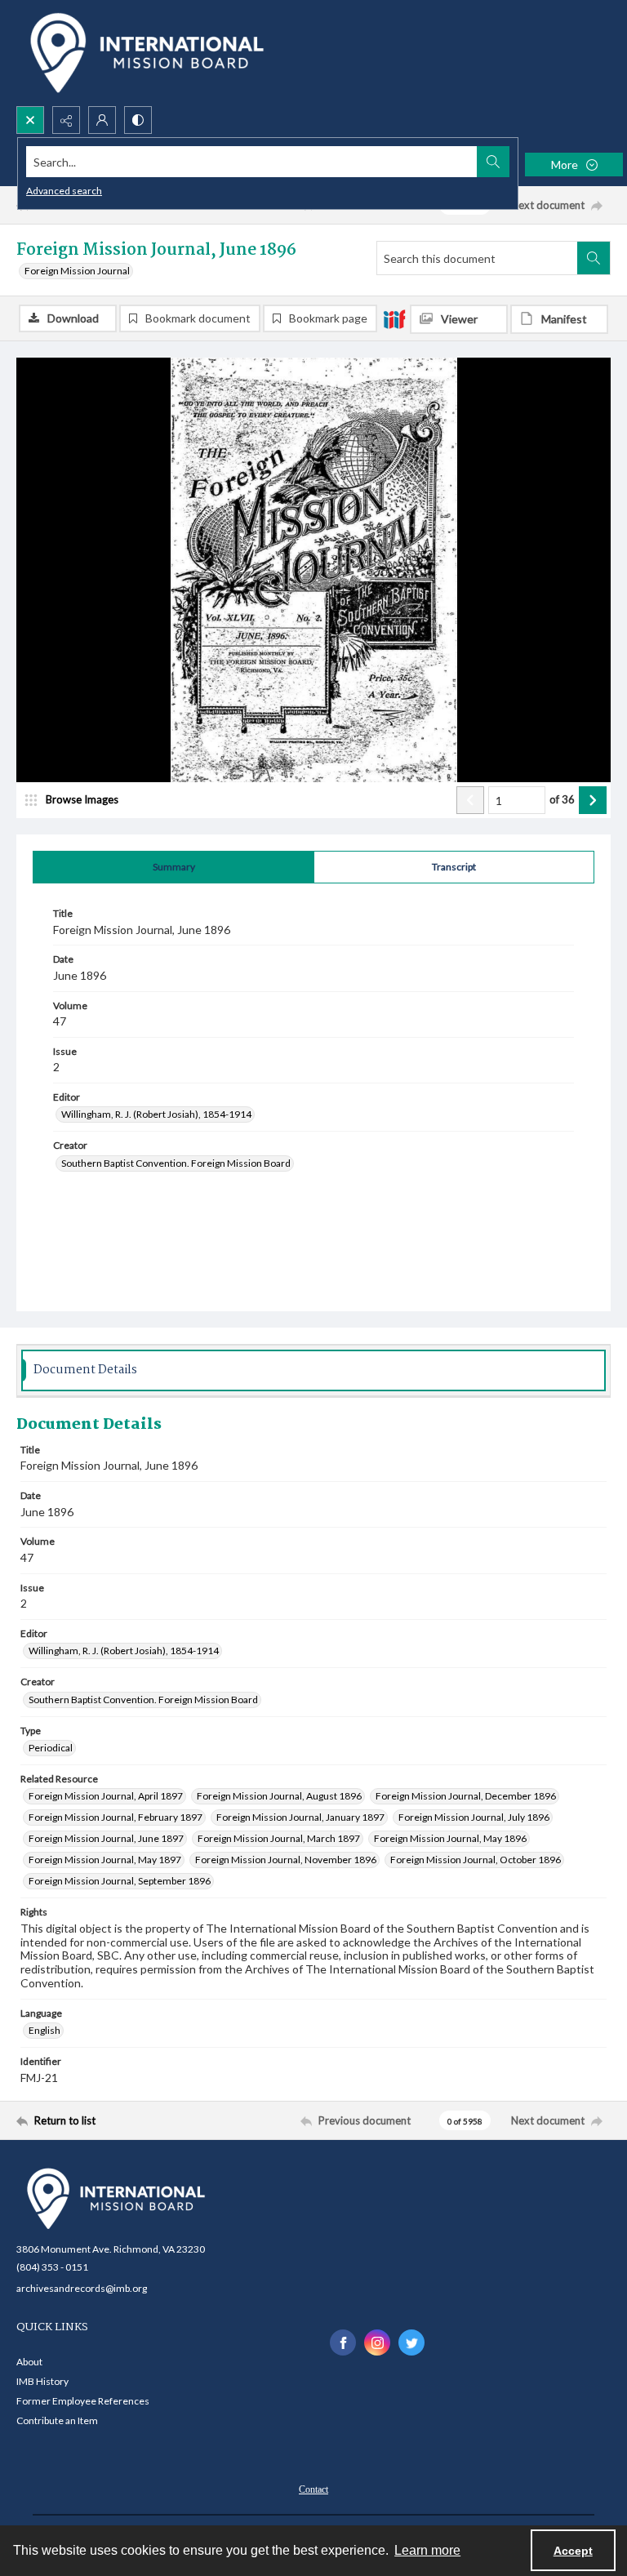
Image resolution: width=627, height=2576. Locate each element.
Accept (573, 2551)
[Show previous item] (470, 800)
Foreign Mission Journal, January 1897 (300, 1817)
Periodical (51, 1748)
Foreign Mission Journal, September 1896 (120, 1881)
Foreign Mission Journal (77, 271)
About (29, 2362)
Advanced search (64, 191)
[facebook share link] (343, 2342)
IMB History (42, 2381)
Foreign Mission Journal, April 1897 (106, 1796)
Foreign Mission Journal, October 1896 (476, 1860)
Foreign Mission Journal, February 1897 (116, 1817)
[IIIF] (394, 318)
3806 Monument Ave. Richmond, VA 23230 (111, 2249)
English (44, 2030)
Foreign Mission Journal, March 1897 (279, 1838)
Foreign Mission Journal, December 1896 (466, 1796)
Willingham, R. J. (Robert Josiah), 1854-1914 (156, 1114)
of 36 (562, 799)
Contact (313, 2489)
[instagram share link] (377, 2342)
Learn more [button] (427, 2550)
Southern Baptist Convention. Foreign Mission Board (176, 1163)
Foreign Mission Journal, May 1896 (450, 1838)
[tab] (173, 867)
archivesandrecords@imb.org (82, 2288)
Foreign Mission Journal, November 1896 (286, 1860)
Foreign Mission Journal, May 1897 (105, 1860)
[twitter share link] (411, 2342)
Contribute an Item (57, 2420)
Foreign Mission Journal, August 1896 (279, 1796)
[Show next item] (593, 800)
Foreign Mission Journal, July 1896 (474, 1817)
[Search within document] (594, 258)
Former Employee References (83, 2401)
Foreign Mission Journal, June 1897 (106, 1838)
